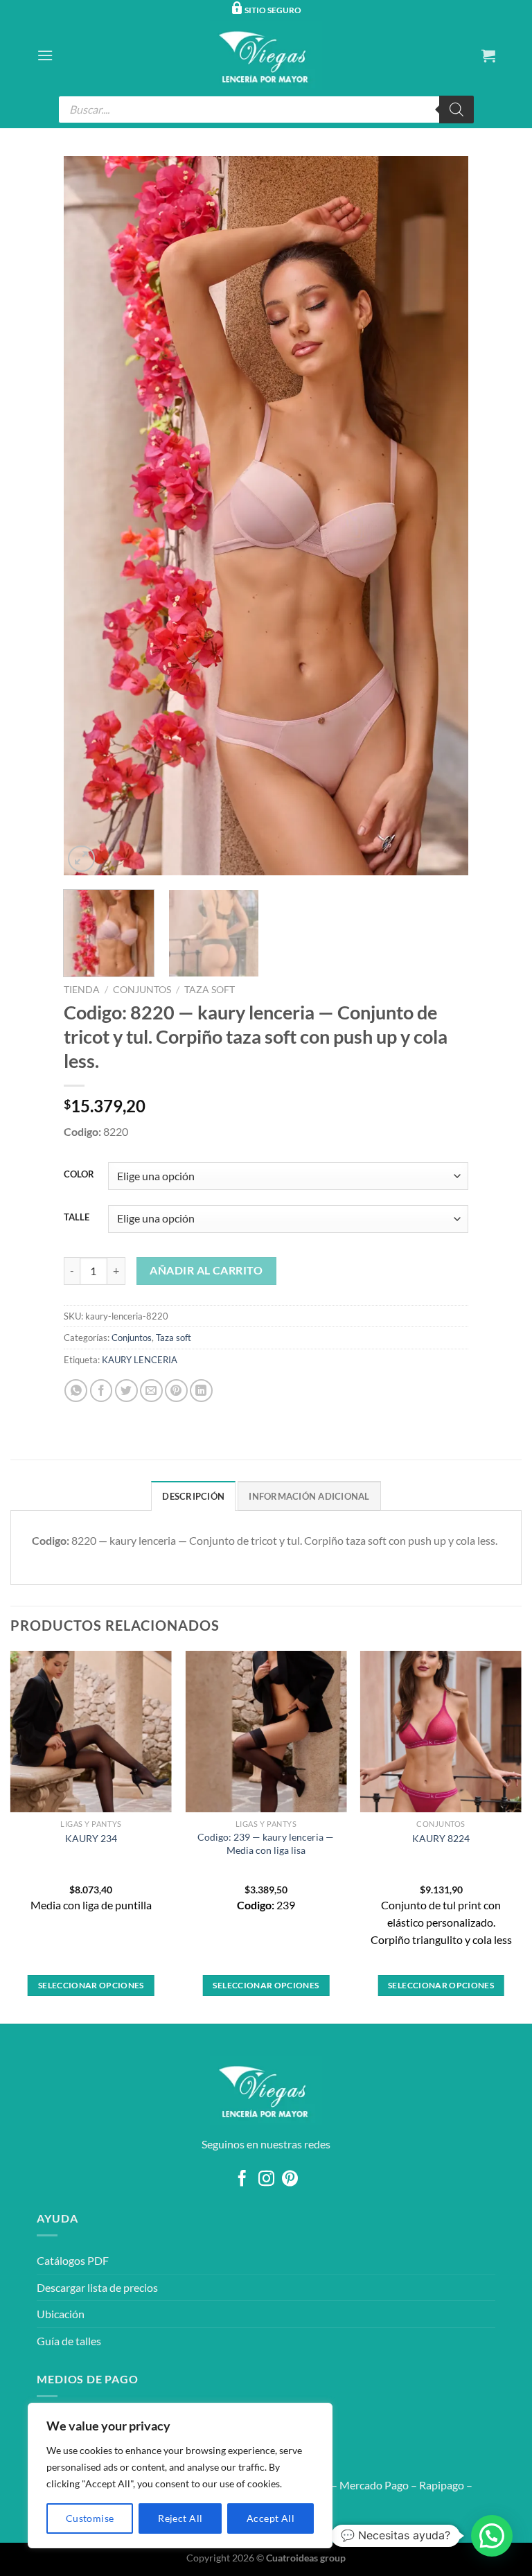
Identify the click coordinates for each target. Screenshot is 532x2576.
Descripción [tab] (193, 1496)
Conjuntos (142, 990)
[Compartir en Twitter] (126, 1391)
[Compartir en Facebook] (101, 1391)
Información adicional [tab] (309, 1496)
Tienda (82, 990)
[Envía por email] (151, 1391)
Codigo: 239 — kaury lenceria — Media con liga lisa (266, 1843)
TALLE (77, 1218)
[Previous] (89, 516)
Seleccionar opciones (91, 1985)
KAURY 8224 (441, 1838)
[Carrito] (488, 55)
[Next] (443, 516)
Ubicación (61, 2314)
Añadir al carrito (206, 1270)
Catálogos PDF (73, 2260)
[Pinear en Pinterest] (176, 1391)
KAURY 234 (91, 1838)
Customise (90, 2518)
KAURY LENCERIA (140, 1360)
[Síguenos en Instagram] (266, 2180)
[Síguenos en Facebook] (242, 2180)
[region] (180, 2476)
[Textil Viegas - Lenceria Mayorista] (266, 55)
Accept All (271, 2518)
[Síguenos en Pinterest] (290, 2180)
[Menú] (45, 55)
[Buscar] (456, 109)
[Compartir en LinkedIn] (201, 1391)
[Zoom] (81, 859)
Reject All (180, 2518)
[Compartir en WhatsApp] (76, 1391)
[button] (492, 2536)
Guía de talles (69, 2341)
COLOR (79, 1175)
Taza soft (210, 990)
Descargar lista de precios (97, 2287)
